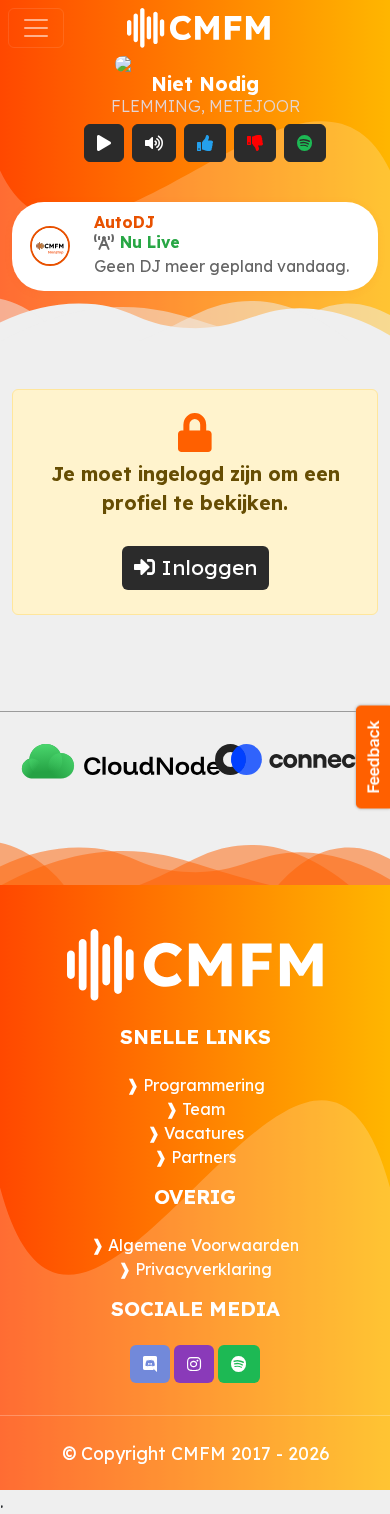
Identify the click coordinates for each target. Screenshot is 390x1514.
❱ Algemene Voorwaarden (195, 1245)
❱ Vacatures (195, 1133)
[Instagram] (194, 1364)
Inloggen (206, 567)
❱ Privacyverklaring (195, 1269)
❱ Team (195, 1109)
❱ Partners (195, 1157)
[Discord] (150, 1364)
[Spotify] (239, 1364)
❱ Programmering (195, 1085)
